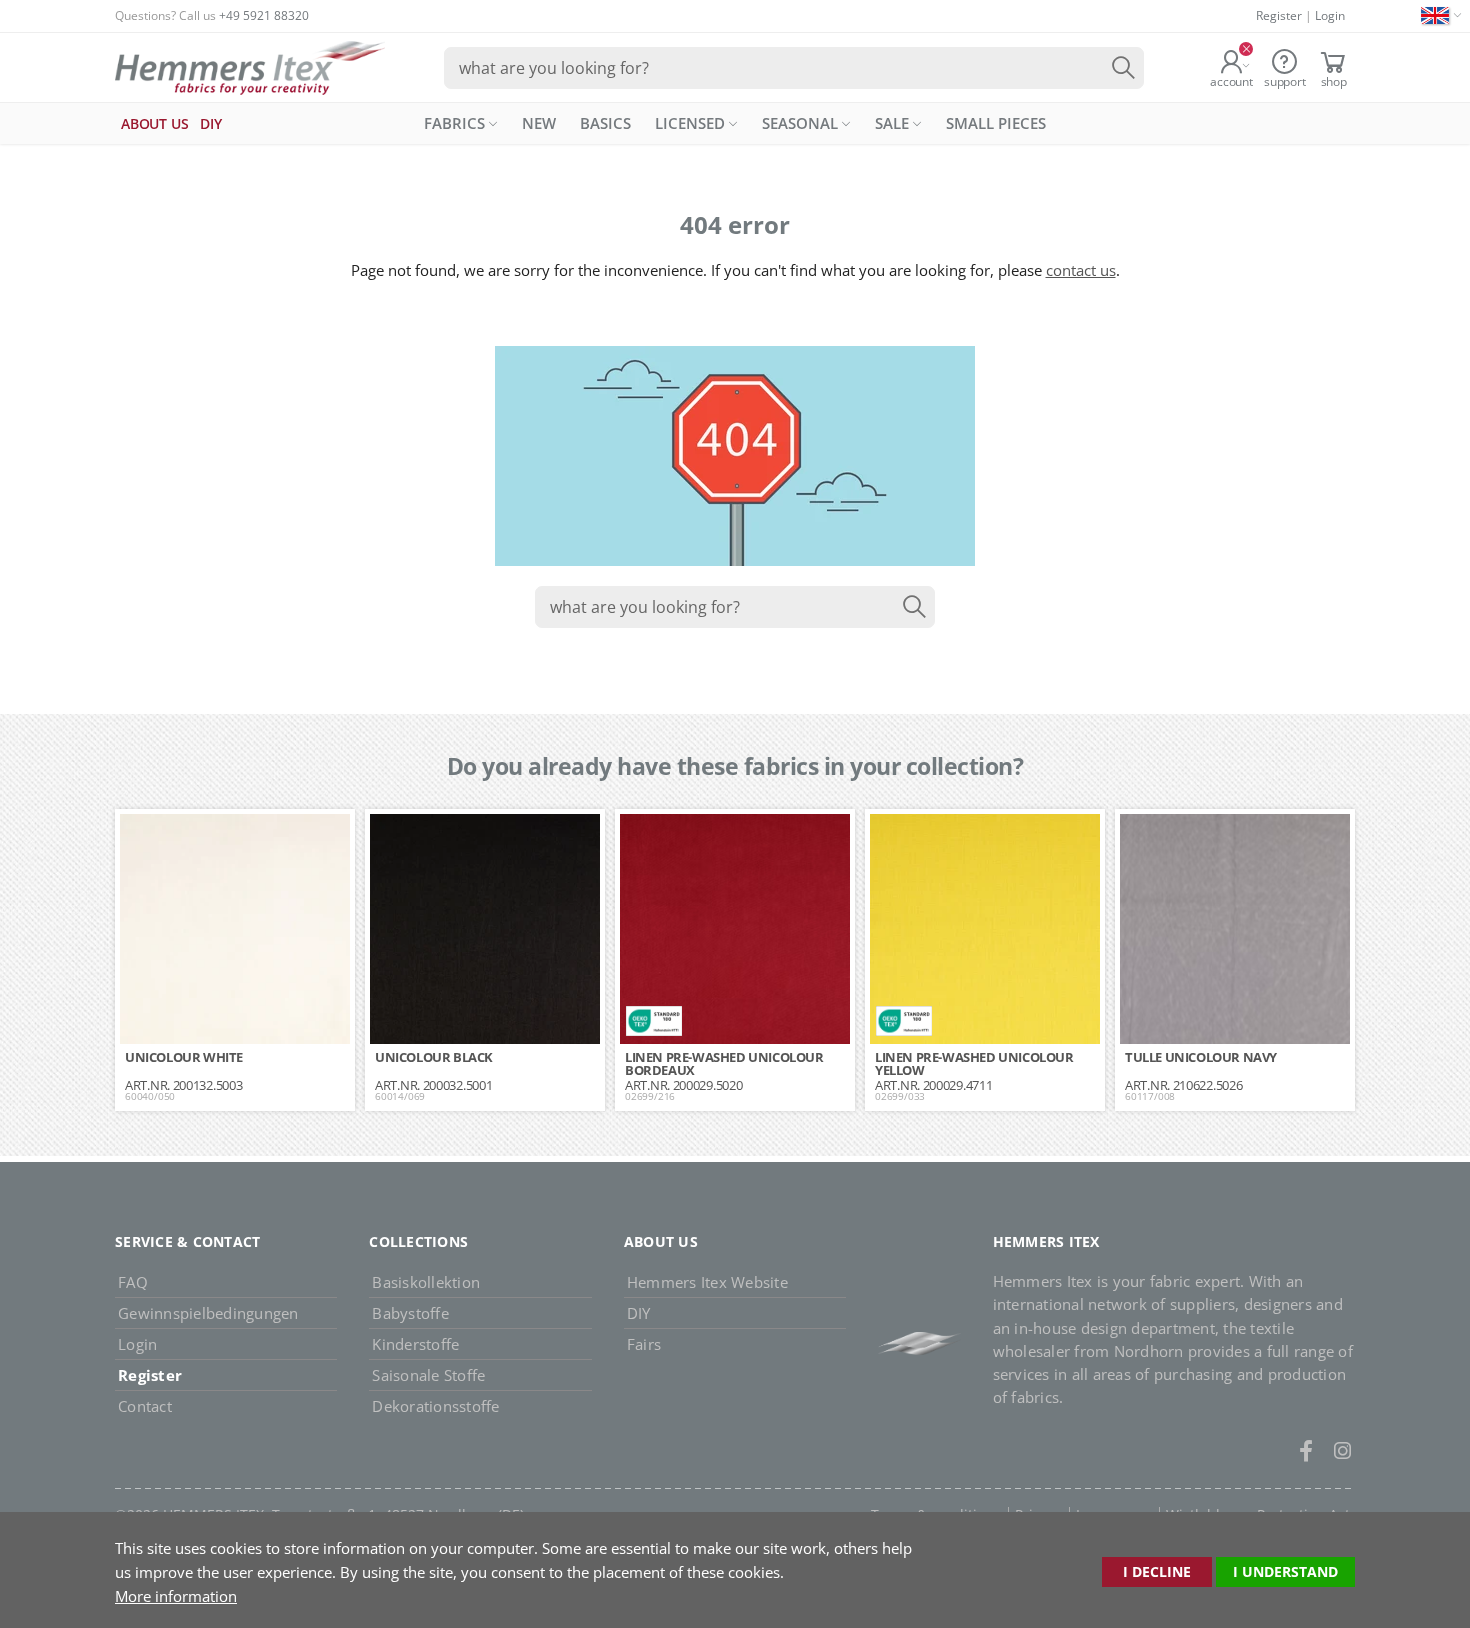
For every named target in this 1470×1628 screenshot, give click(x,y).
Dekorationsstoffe (435, 1406)
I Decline (1157, 1571)
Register (1279, 15)
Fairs (644, 1344)
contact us (1081, 270)
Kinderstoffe (415, 1344)
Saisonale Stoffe (428, 1375)
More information (176, 1596)
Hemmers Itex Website (707, 1282)
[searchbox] (794, 68)
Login (1330, 15)
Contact (145, 1406)
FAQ (133, 1282)
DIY (639, 1313)
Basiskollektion (426, 1282)
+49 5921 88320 (264, 15)
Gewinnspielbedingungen (208, 1313)
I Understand (1285, 1571)
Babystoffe (410, 1313)
